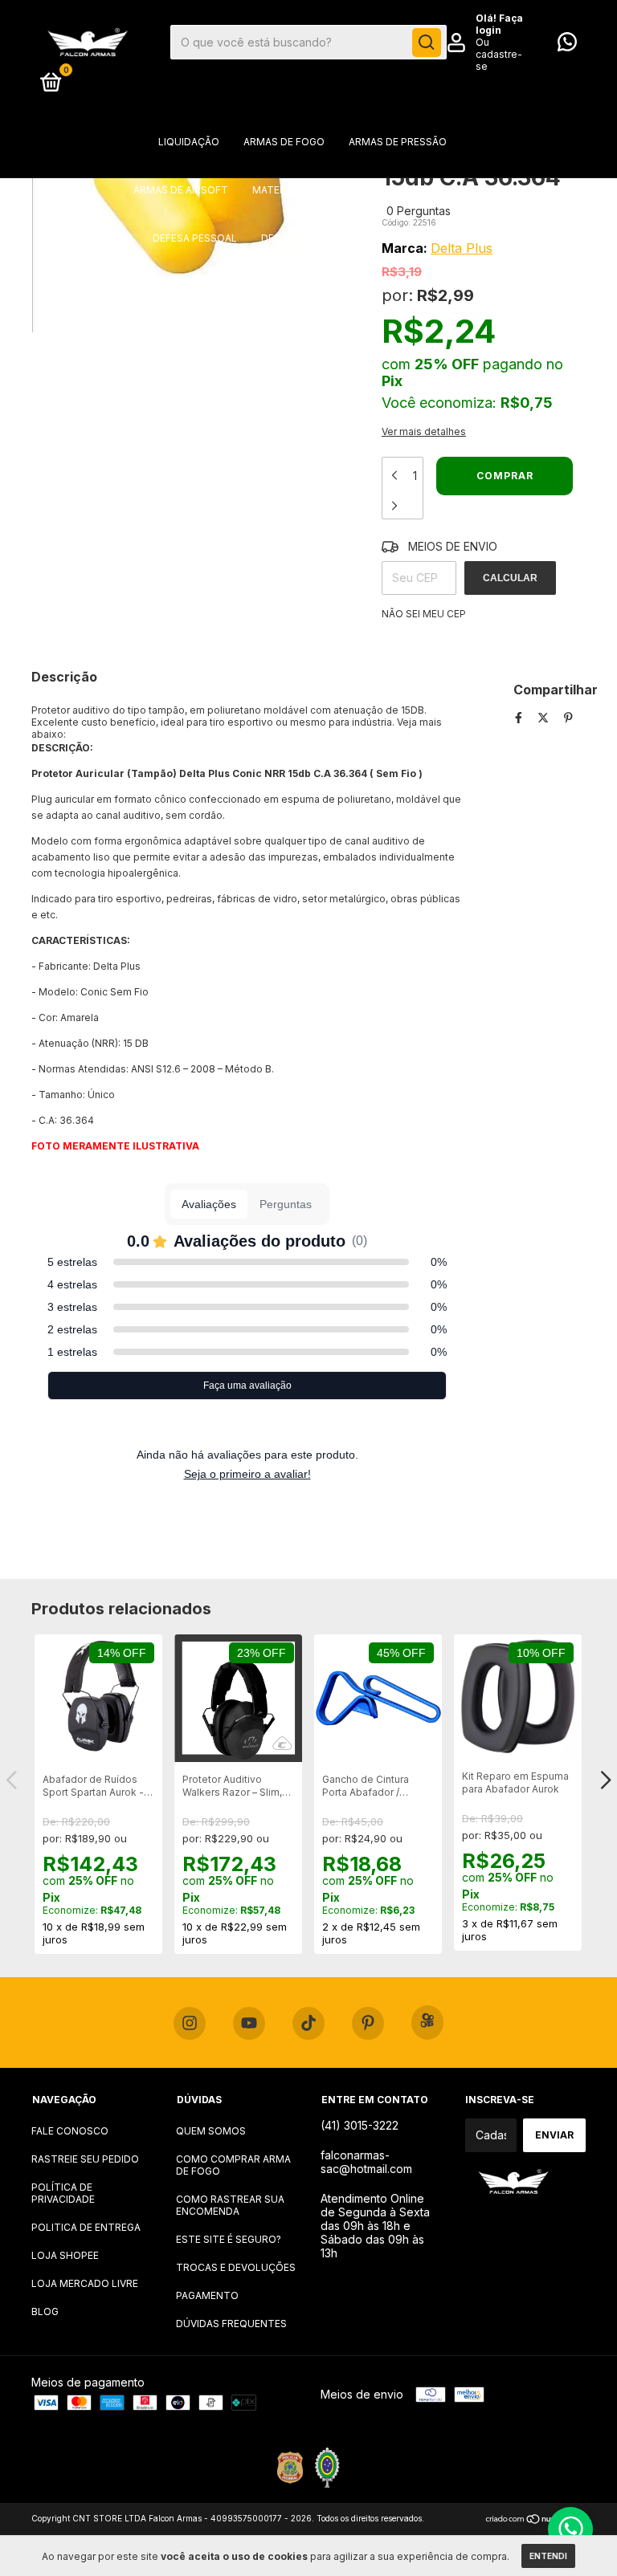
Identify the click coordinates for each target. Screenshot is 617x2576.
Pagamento (207, 2295)
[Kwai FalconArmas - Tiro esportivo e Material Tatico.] (427, 2023)
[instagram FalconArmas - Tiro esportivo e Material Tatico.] (190, 2024)
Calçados (379, 286)
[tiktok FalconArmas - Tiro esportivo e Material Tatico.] (308, 2024)
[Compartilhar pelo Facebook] (520, 717)
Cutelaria (300, 286)
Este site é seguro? (229, 2239)
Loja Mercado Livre (85, 2283)
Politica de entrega (86, 2227)
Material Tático (296, 190)
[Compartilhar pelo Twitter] (545, 717)
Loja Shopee (65, 2255)
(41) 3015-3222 (360, 2125)
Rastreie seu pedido (85, 2159)
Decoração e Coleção (322, 238)
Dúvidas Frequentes (231, 2324)
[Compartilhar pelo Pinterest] (568, 717)
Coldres (387, 190)
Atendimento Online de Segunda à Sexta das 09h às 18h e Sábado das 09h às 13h (375, 2226)
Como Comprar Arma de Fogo (233, 2165)
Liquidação (189, 142)
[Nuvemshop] (535, 2520)
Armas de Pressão (398, 142)
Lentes (230, 286)
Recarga (454, 286)
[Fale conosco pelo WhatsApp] (567, 45)
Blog (45, 2311)
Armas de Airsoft (181, 190)
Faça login (499, 24)
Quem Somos (211, 2131)
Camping (164, 286)
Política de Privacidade (63, 2193)
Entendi (548, 2556)
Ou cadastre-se (499, 54)
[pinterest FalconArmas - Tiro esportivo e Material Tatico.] (368, 2024)
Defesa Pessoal (195, 238)
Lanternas (436, 238)
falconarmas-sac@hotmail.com (366, 2162)
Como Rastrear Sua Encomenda (230, 2205)
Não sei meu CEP (424, 614)
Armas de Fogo (284, 142)
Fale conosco (70, 2131)
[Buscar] (427, 43)
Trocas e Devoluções (236, 2267)
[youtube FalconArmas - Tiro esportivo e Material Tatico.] (249, 2024)
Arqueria (459, 190)
